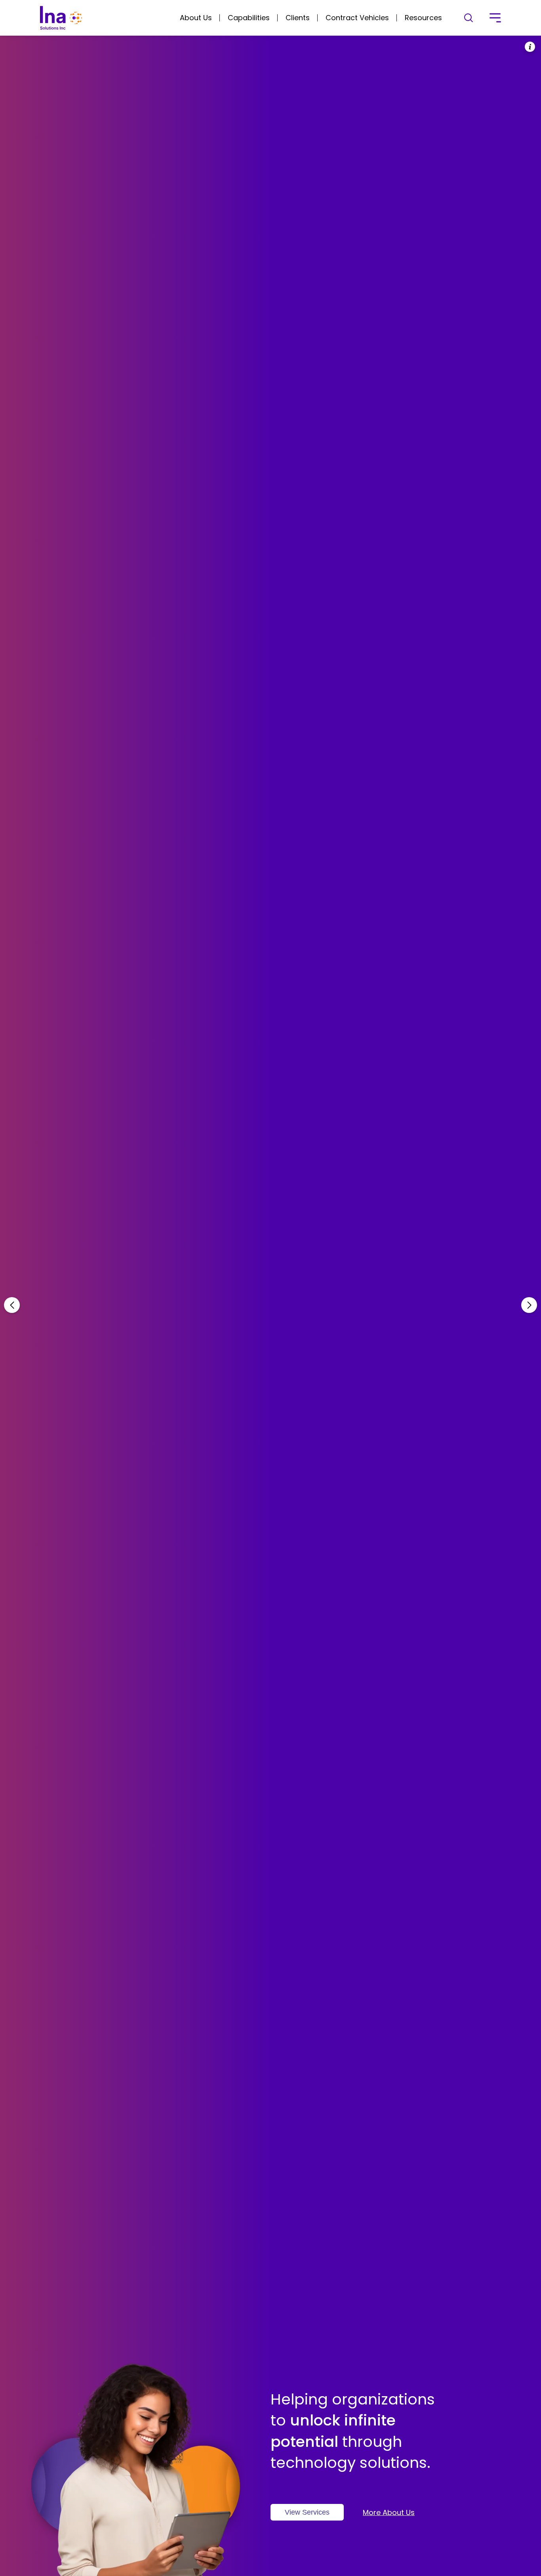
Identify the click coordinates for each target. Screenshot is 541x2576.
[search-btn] (469, 18)
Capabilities (249, 18)
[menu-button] (495, 18)
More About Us (389, 2512)
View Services (307, 2512)
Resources (423, 18)
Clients (298, 18)
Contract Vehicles (357, 18)
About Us (196, 18)
